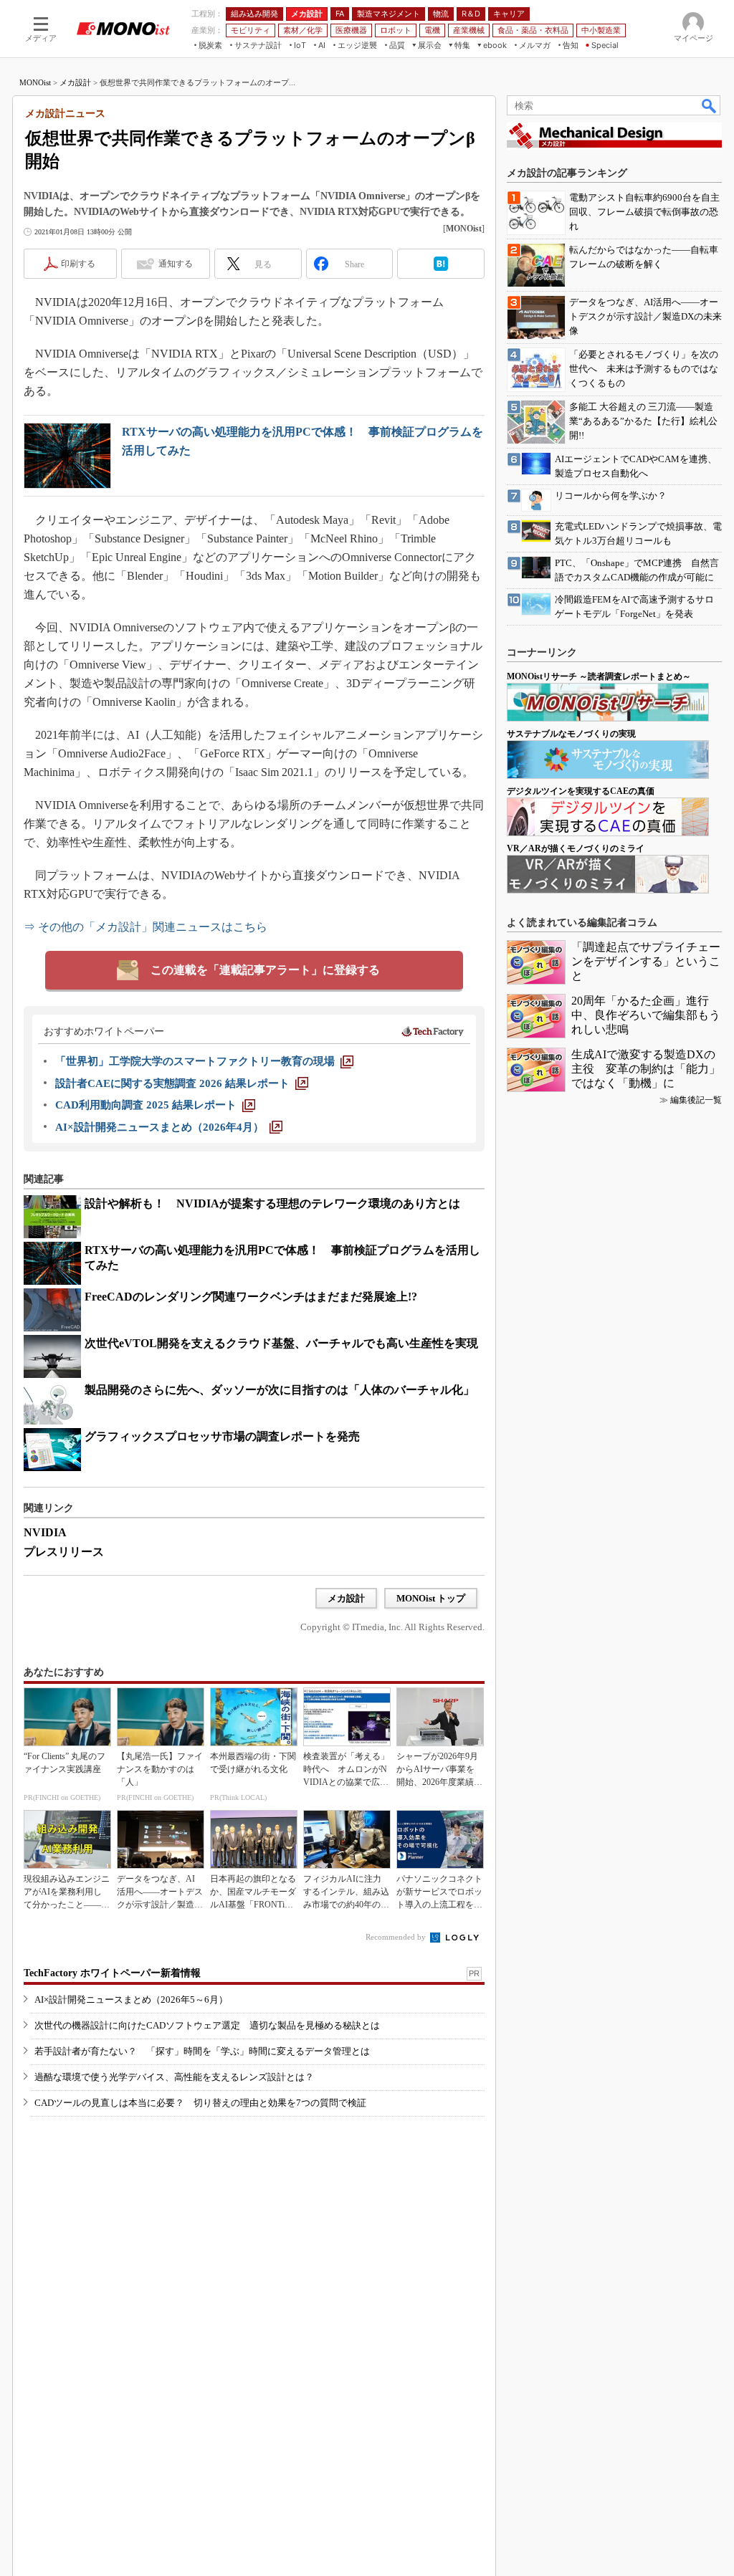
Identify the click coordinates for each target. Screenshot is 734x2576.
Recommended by (397, 1937)
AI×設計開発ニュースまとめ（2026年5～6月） (131, 2000)
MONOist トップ (431, 1598)
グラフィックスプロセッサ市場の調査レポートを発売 (222, 1436)
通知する (176, 264)
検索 (710, 105)
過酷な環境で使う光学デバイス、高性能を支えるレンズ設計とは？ (174, 2077)
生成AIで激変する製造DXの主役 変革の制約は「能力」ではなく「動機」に (646, 1069)
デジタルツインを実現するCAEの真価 (581, 791)
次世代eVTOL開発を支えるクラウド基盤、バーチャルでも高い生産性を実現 (281, 1343)
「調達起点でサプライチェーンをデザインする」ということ (646, 961)
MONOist (35, 82)
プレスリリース (64, 1552)
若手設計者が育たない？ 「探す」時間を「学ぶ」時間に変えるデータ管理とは (202, 2051)
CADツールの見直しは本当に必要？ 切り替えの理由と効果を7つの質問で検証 (200, 2103)
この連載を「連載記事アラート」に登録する (265, 970)
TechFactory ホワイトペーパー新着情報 (112, 1973)
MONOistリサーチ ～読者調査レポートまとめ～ (599, 676)
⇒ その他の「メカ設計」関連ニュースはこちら (146, 927)
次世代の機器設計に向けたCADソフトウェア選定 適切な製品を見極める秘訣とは (207, 2025)
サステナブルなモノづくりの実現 (571, 734)
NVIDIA (45, 1532)
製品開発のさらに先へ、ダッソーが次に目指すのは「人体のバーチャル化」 (280, 1390)
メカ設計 (75, 82)
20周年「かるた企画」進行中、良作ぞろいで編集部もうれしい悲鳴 (646, 1015)
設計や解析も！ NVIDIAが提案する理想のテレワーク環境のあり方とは (272, 1203)
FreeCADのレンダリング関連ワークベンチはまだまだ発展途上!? (251, 1297)
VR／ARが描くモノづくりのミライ (576, 848)
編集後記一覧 (696, 1100)
